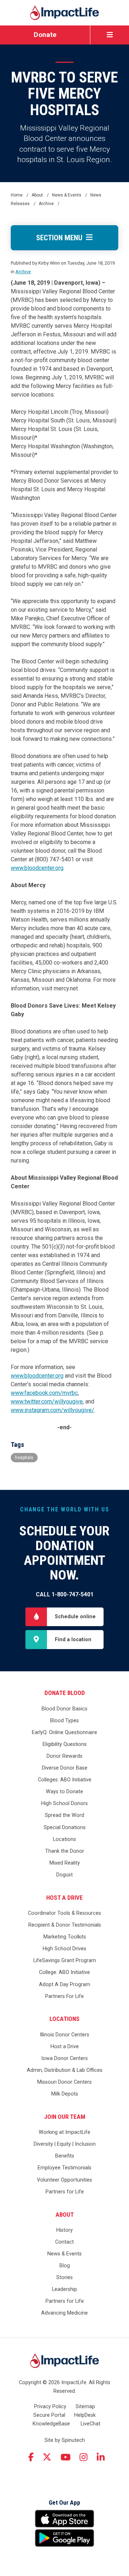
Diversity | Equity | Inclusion (65, 2144)
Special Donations (65, 1827)
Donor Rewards (64, 1756)
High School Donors (64, 1803)
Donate (45, 35)
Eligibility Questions (65, 1744)
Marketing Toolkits (65, 1937)
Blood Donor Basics (64, 1709)
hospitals (24, 1458)
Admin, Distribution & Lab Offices (65, 2070)
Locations (64, 1839)
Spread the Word (64, 1815)
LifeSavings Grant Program (65, 1961)
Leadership (64, 2289)
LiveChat (90, 2424)
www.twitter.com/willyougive (47, 1401)
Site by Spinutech (65, 2440)
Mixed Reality (65, 1863)
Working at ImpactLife (64, 2132)
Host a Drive (64, 1898)
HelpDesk (85, 2415)
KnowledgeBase (51, 2424)
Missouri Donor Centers (64, 2082)
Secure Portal (49, 2415)
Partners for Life (65, 2192)
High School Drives (64, 1949)
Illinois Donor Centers (64, 2035)
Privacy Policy (50, 2407)
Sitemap (85, 2407)
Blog (65, 2266)
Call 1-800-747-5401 (65, 1594)
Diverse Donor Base (65, 1768)
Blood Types (64, 1721)
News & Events (64, 2254)
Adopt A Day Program (65, 1985)
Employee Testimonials (64, 2168)
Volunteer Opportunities (64, 2180)
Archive (23, 272)
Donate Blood (65, 1693)
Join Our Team (65, 2117)
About (65, 2215)
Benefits (65, 2156)
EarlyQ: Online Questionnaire (64, 1732)
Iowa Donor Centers (64, 2058)
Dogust (64, 1875)
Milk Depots (65, 2094)
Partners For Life (64, 1996)
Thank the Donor (65, 1851)
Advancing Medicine (64, 2313)
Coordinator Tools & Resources (64, 1913)
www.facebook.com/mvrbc (44, 1393)
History (64, 2230)
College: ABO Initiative (64, 1972)
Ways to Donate (64, 1792)
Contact (64, 2242)
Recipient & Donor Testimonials (65, 1925)
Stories (64, 2277)
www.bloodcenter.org (37, 868)
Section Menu (61, 238)
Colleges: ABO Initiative (65, 1780)
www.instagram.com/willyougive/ (52, 1410)
